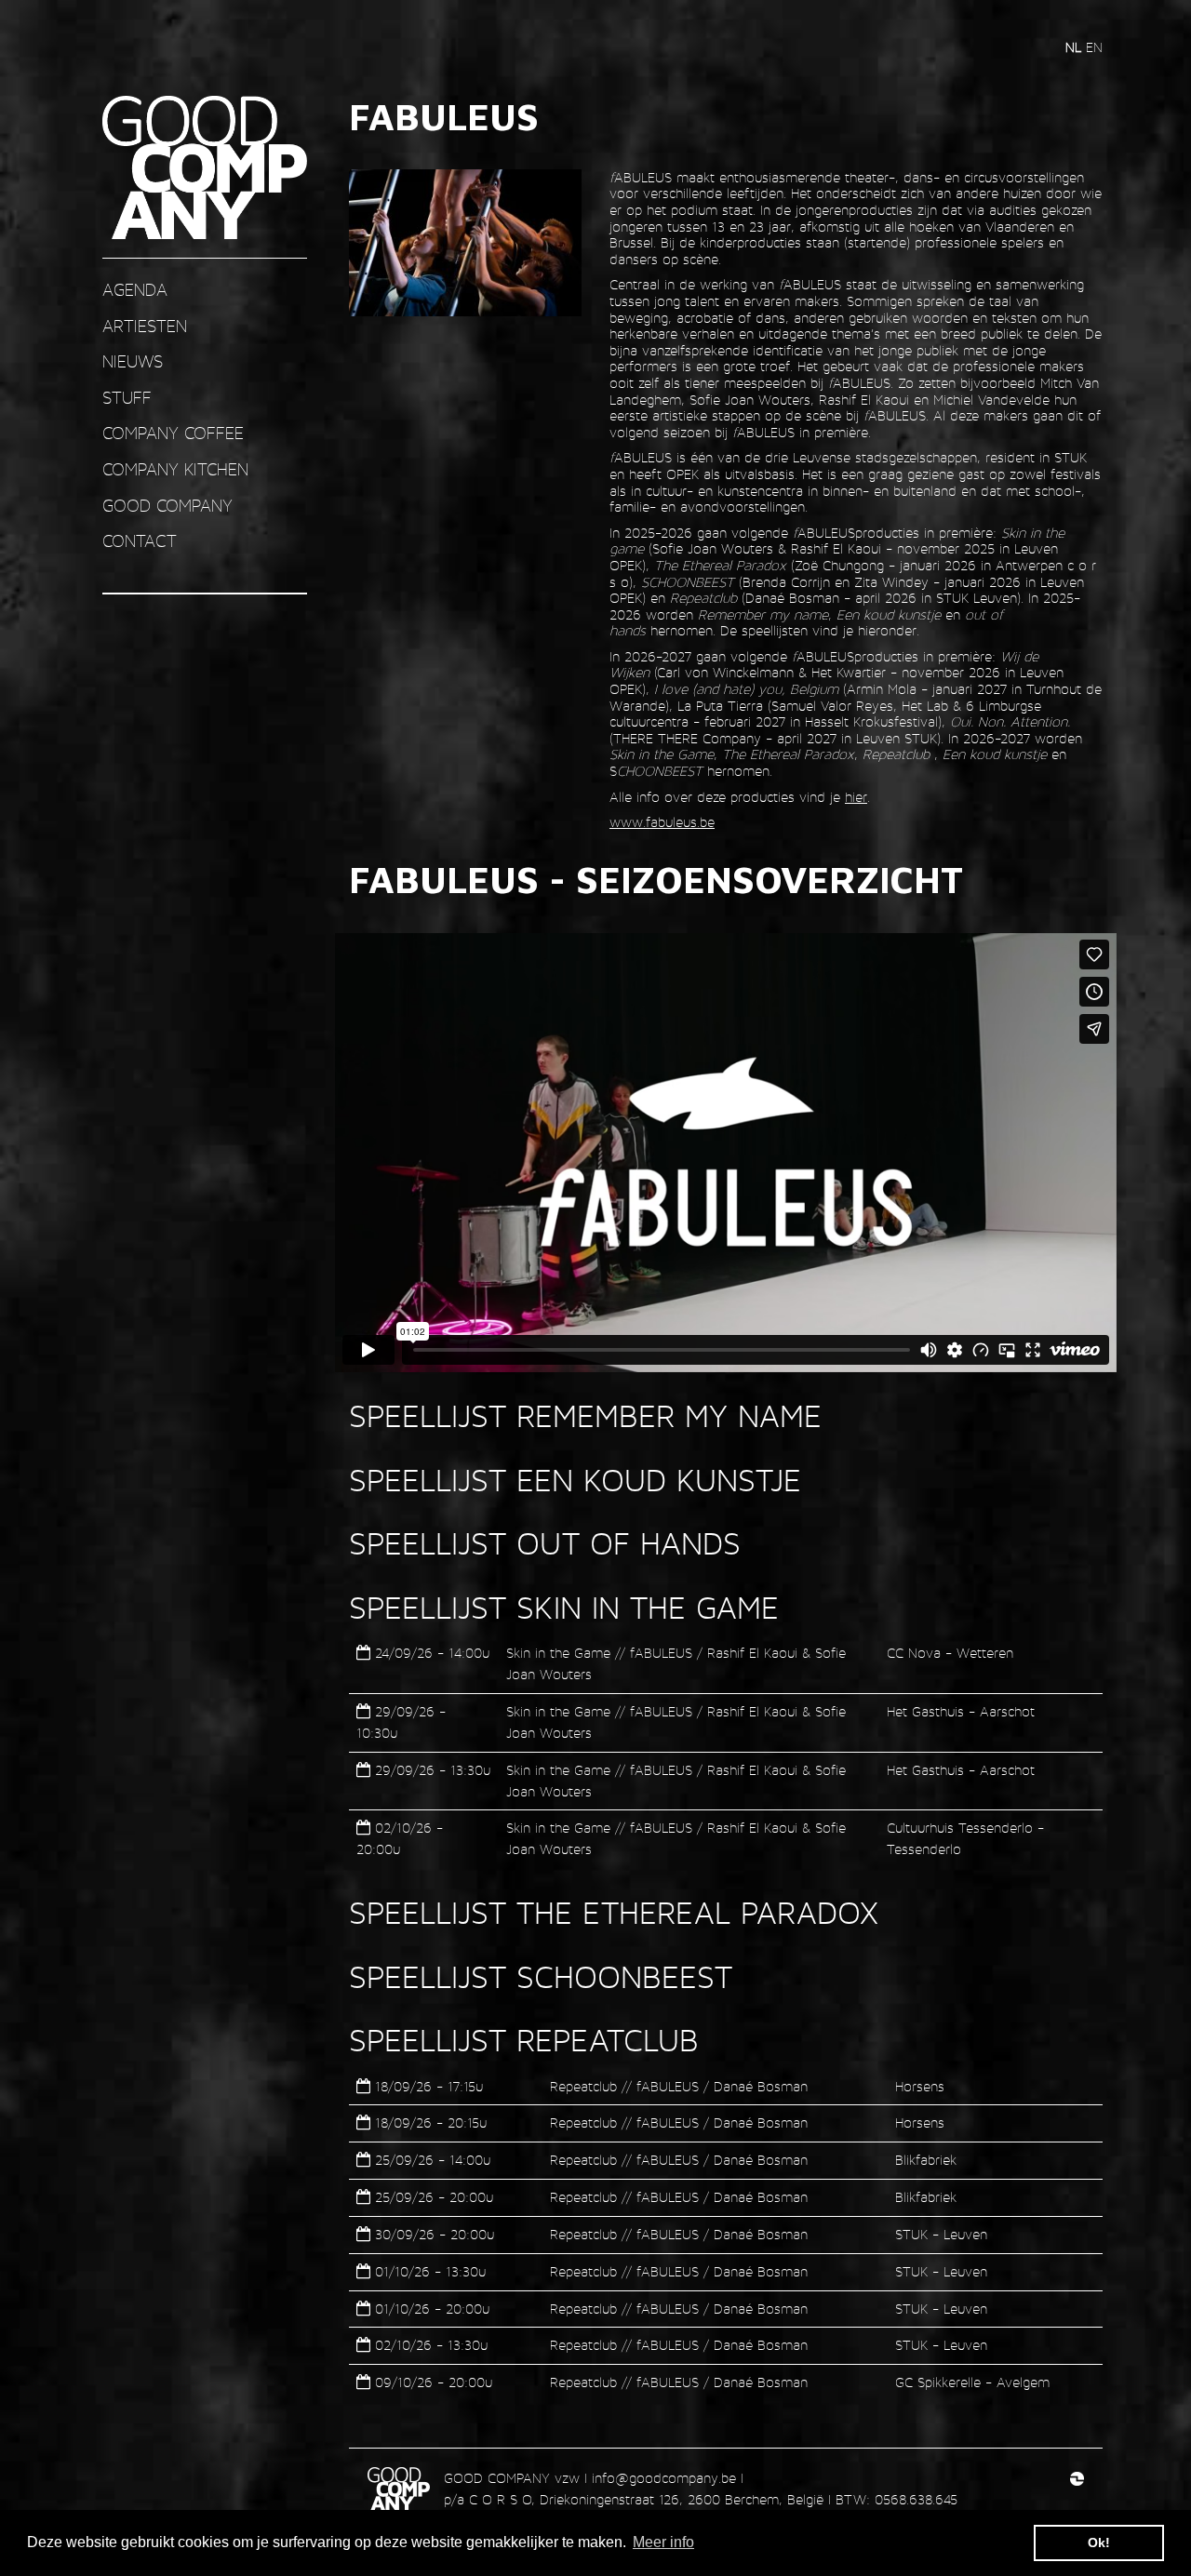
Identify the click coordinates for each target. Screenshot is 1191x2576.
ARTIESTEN (145, 326)
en (1094, 47)
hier (856, 797)
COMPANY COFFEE (173, 433)
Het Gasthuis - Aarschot (961, 1711)
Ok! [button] (1099, 2543)
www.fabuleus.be (662, 822)
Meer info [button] (663, 2542)
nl (1076, 47)
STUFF (127, 398)
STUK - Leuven (941, 2234)
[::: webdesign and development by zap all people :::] (1077, 2478)
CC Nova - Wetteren (950, 1653)
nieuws (133, 361)
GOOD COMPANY (167, 506)
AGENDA (135, 290)
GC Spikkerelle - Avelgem (972, 2382)
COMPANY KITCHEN (175, 469)
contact (140, 541)
